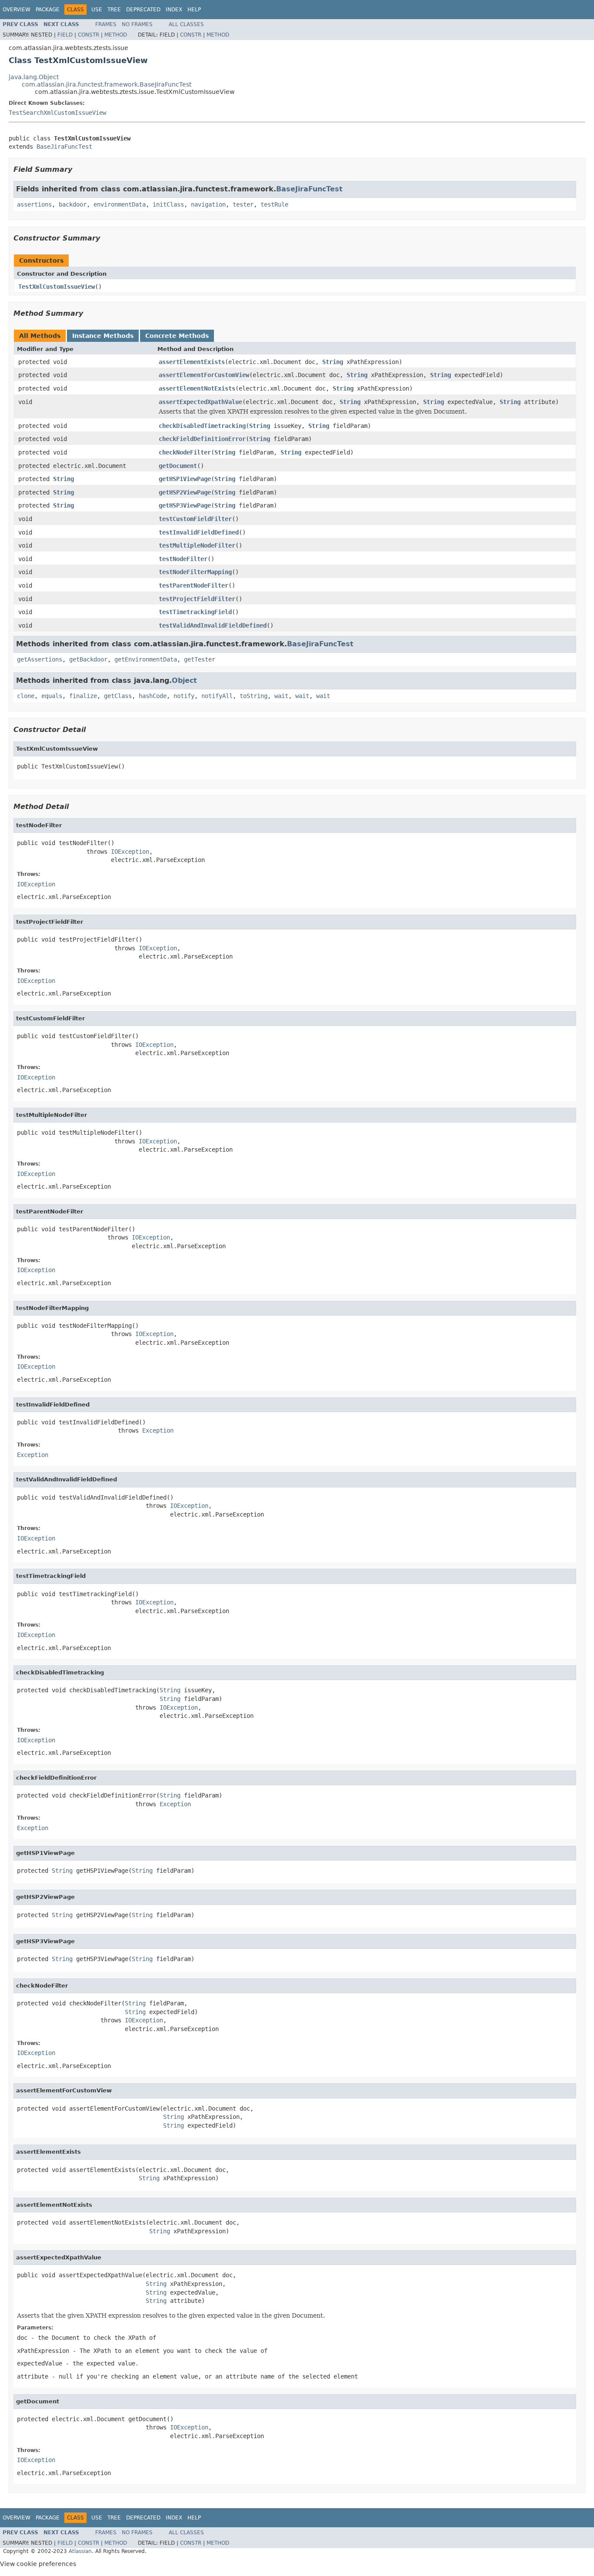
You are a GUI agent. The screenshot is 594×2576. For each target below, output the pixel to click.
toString (254, 696)
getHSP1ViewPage (185, 479)
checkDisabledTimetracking (202, 426)
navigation (208, 204)
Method (116, 35)
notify (184, 696)
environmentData (120, 204)
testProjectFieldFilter (197, 599)
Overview (17, 10)
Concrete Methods (177, 336)
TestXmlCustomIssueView (57, 287)
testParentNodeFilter (194, 585)
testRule (274, 204)
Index (174, 10)
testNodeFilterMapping (195, 572)
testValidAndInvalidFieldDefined (213, 625)
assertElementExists (192, 362)
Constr (88, 35)
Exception (158, 1430)
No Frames (137, 24)
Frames (106, 24)
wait (281, 696)
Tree (114, 10)
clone (26, 696)
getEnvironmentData (146, 659)
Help (194, 10)
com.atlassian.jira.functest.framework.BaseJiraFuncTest (107, 84)
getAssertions (40, 659)
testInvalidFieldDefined (199, 532)
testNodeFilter (183, 559)
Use (97, 10)
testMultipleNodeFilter (197, 545)
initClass (168, 204)
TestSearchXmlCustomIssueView (57, 113)
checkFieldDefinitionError (202, 439)
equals (52, 696)
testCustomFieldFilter (195, 519)
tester (243, 204)
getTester (200, 659)
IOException (130, 852)
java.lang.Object (34, 77)
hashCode (153, 696)
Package (48, 10)
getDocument (178, 466)
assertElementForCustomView (204, 375)
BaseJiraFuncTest (64, 147)
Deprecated (143, 10)
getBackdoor (88, 659)
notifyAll (217, 696)
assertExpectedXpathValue (200, 402)
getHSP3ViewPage (185, 505)
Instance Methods (103, 336)
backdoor (73, 204)
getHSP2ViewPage (185, 492)
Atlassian (80, 2551)
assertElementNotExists (197, 388)
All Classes (186, 24)
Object (184, 680)
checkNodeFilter (185, 452)
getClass (118, 696)
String (333, 362)
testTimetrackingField (195, 612)
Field (65, 35)
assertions (34, 204)
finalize (83, 696)
